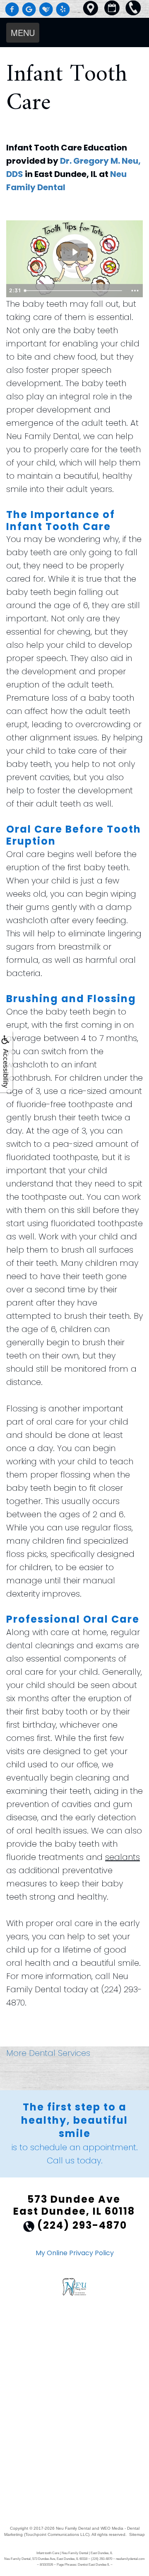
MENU (23, 32)
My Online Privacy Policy (75, 2253)
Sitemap (137, 2534)
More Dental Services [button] (48, 2053)
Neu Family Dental (73, 2528)
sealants (123, 1857)
